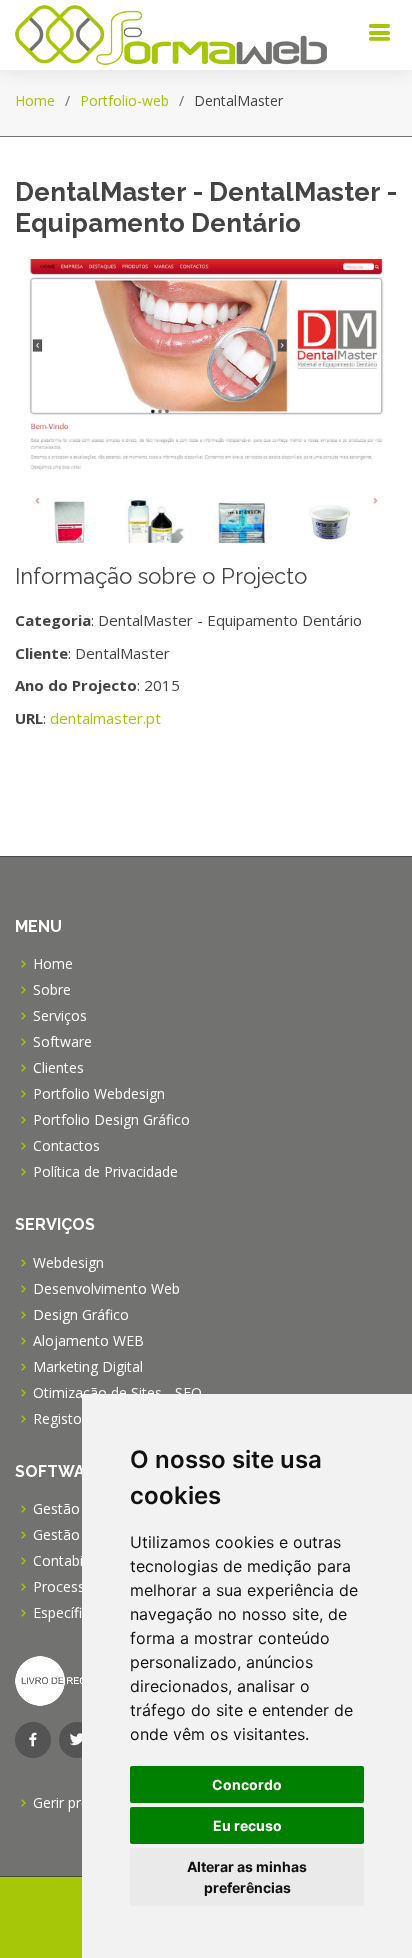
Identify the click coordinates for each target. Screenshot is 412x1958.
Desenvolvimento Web (106, 1289)
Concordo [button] (247, 1784)
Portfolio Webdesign (99, 1094)
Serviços (60, 1016)
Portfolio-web (124, 100)
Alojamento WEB (88, 1341)
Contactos (66, 1146)
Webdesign (68, 1263)
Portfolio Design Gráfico (111, 1120)
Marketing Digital (88, 1367)
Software (62, 1042)
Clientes (58, 1068)
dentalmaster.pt (105, 718)
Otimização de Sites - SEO (117, 1393)
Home (35, 100)
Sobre (52, 990)
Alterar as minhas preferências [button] (247, 1877)
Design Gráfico (81, 1315)
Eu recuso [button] (247, 1825)
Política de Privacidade (105, 1172)
